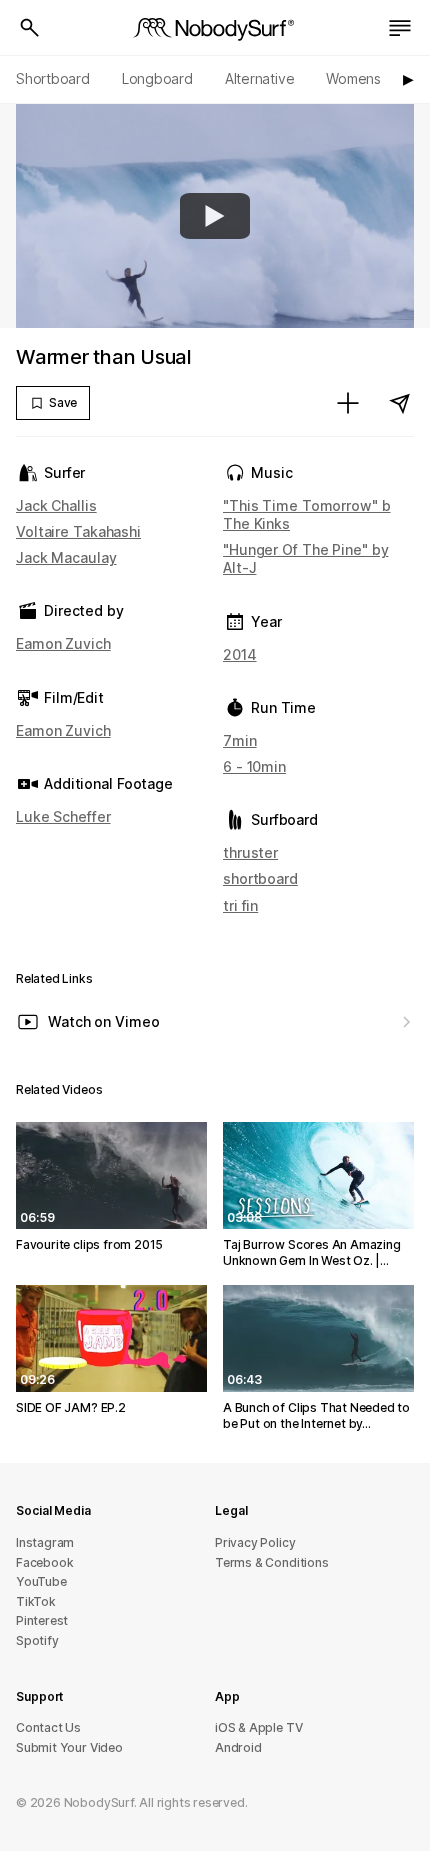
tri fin (240, 905)
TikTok (36, 1601)
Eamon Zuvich (63, 643)
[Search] (30, 28)
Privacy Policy (255, 1542)
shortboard (260, 878)
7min (240, 740)
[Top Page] (215, 28)
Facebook (44, 1562)
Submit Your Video (69, 1747)
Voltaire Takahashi (78, 531)
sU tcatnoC (48, 1727)
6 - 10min (254, 766)
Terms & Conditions (272, 1562)
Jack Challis (56, 505)
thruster (250, 852)
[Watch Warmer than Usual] (215, 216)
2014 (240, 654)
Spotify (37, 1640)
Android (238, 1747)
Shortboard (53, 78)
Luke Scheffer (63, 816)
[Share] (400, 403)
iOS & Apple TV (258, 1727)
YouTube (41, 1581)
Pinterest (42, 1620)
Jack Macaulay (66, 557)
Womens (353, 78)
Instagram (45, 1542)
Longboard (157, 78)
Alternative (260, 78)
